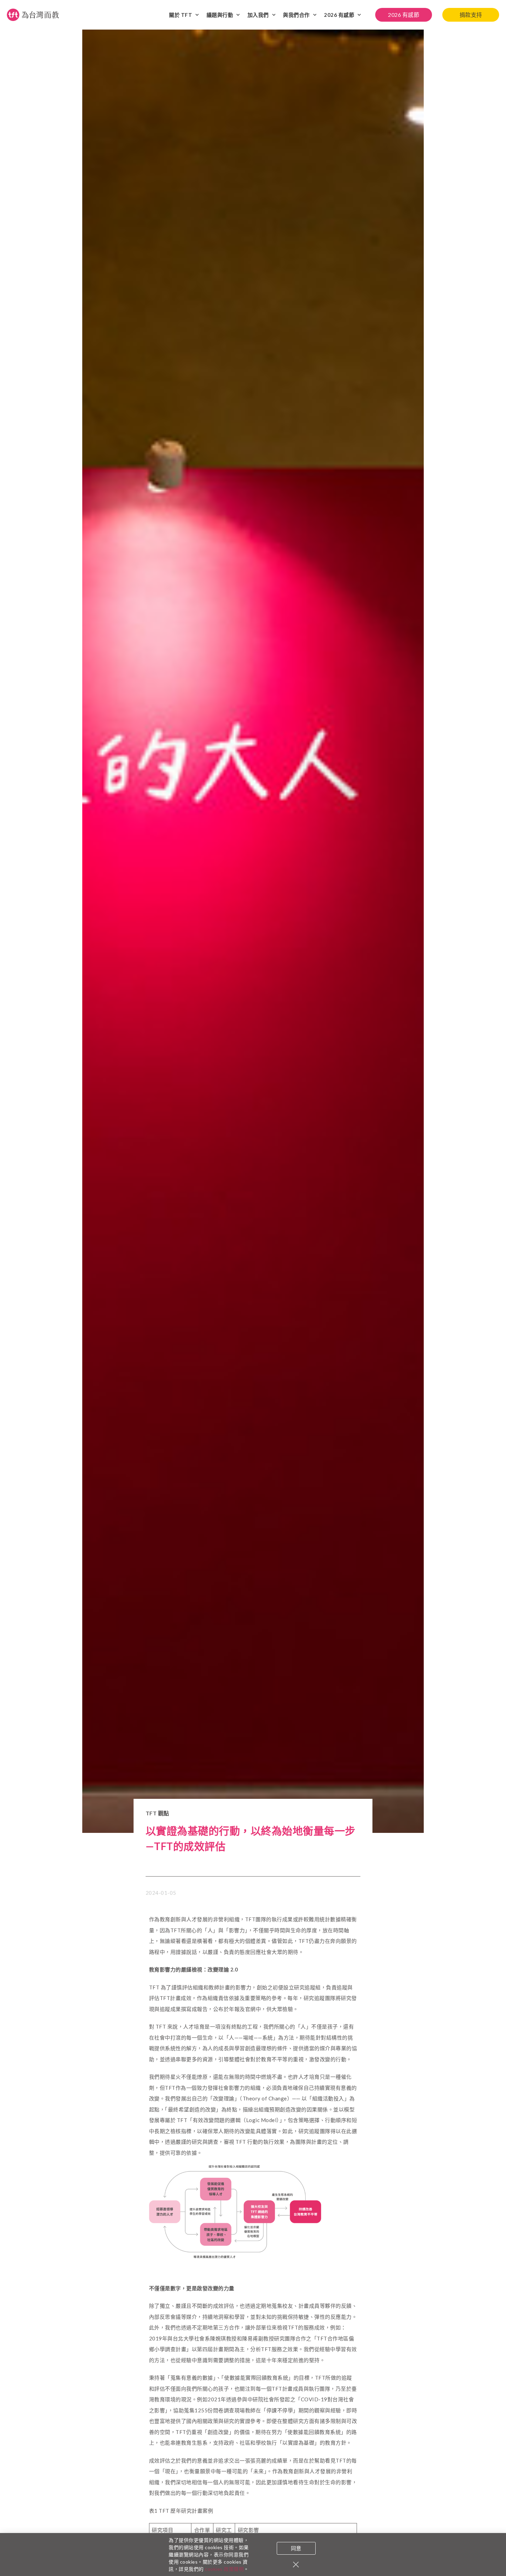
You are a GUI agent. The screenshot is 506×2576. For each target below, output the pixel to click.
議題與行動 (220, 15)
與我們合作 (296, 15)
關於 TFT (181, 15)
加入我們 (258, 15)
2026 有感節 (339, 15)
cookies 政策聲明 (224, 2569)
